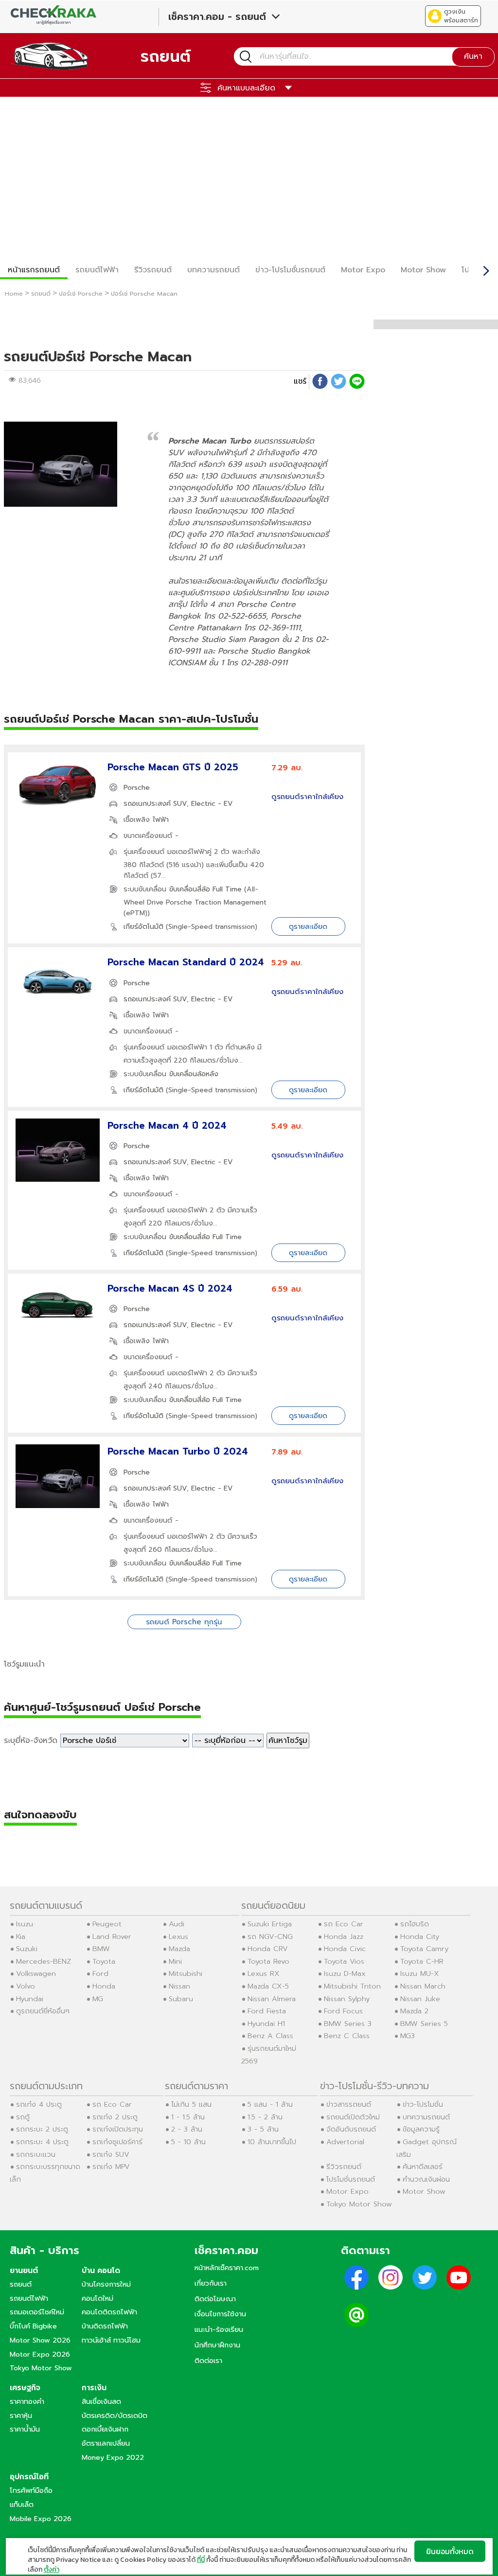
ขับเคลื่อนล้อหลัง (194, 1074)
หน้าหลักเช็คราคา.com (227, 2268)
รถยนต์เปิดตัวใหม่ (353, 2117)
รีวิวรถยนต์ (153, 270)
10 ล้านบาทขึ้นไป (272, 2142)
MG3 (408, 2036)
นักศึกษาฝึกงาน (217, 2345)
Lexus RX (264, 1973)
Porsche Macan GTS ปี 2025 (173, 767)
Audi (177, 1924)
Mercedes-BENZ (44, 1961)
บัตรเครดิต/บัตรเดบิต (115, 2416)
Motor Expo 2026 (40, 2354)
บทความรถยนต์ (213, 270)
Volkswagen (36, 1973)
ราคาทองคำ (27, 2401)
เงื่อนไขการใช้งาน (220, 2314)
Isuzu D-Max (345, 1973)
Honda (104, 1986)
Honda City (420, 1936)
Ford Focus (343, 2011)
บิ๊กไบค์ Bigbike (33, 2326)
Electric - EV (212, 804)
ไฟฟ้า (161, 820)
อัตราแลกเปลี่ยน (106, 2443)
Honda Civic (345, 1949)
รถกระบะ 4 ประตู (42, 2142)
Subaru (181, 1999)
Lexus (178, 1936)
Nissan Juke (420, 1999)
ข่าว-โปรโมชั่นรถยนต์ (290, 270)
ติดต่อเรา (208, 2361)
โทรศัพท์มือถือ (31, 2490)
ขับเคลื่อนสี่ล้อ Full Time (205, 889)
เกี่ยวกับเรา (211, 2283)
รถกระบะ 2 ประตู (42, 2129)
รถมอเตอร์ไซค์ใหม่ (37, 2312)
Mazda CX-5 (268, 1986)
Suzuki (27, 1949)
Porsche (137, 788)
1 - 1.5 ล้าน (188, 2117)
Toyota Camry (424, 1949)
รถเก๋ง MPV (111, 2167)
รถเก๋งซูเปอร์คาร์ (117, 2142)
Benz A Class (270, 2036)
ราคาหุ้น (21, 2416)
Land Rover (112, 1936)
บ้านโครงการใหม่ (106, 2284)
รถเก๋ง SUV (111, 2154)
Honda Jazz (344, 1936)
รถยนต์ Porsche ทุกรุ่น (184, 1622)
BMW (101, 1949)
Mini (175, 1961)
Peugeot (107, 1924)
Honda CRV (268, 1949)
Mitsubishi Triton (352, 1986)
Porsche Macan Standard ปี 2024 (186, 962)
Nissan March (423, 1986)
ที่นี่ (201, 2560)
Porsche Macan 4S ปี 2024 (170, 1288)
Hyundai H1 (266, 2024)
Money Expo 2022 (113, 2457)
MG (98, 1999)
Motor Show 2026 (40, 2340)
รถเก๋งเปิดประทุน (118, 2129)
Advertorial (345, 2142)
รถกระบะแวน (36, 2154)
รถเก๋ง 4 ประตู (39, 2104)
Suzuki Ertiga (270, 1924)
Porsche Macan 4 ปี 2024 (167, 1126)
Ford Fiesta (267, 2011)
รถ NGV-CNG (270, 1936)
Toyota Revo (268, 1961)
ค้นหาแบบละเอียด (246, 88)
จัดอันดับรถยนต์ (351, 2129)
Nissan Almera (272, 1999)
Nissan (179, 1986)
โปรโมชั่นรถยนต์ (351, 2179)
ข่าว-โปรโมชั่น (423, 2104)
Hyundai (30, 1999)
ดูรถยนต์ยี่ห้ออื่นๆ (43, 2011)
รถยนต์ (21, 2284)
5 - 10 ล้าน (188, 2142)
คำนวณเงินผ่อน (426, 2179)
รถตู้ (23, 2117)
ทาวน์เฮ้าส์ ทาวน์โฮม (111, 2340)
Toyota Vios (344, 1961)
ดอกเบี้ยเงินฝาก (105, 2429)
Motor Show (423, 270)
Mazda (179, 1949)
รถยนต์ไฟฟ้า (97, 270)
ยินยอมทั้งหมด (450, 2551)
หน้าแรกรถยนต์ (34, 270)
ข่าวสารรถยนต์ (349, 2104)
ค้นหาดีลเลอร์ (423, 2167)
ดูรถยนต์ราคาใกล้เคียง (307, 797)
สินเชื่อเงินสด (101, 2401)
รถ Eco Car (344, 1924)
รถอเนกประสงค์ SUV (155, 804)
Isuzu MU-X (420, 1973)
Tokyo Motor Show (359, 2204)
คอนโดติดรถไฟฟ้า (109, 2312)
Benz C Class (347, 2036)
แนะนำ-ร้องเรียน (219, 2329)
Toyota (104, 1961)
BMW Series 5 (424, 2024)
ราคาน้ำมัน (25, 2429)
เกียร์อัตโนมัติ (143, 927)
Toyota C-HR (422, 1961)
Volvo (26, 1986)
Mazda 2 (414, 2011)
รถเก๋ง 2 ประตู (115, 2117)
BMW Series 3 (348, 2024)
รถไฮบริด (415, 1924)
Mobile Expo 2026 (41, 2519)
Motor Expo (363, 270)
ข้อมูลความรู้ (421, 2129)
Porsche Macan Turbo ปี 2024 (178, 1451)
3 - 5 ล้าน (263, 2129)
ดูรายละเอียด (308, 926)
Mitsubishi (186, 1973)
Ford (100, 1973)
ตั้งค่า (52, 2570)
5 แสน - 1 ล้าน (270, 2104)
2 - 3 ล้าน (187, 2129)
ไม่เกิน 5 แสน (191, 2104)
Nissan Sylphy (347, 1999)
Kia (21, 1936)
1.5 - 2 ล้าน (265, 2117)
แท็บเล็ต (22, 2505)
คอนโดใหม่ (98, 2298)
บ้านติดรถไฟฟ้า (105, 2326)
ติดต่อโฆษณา (215, 2299)
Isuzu (25, 1924)
